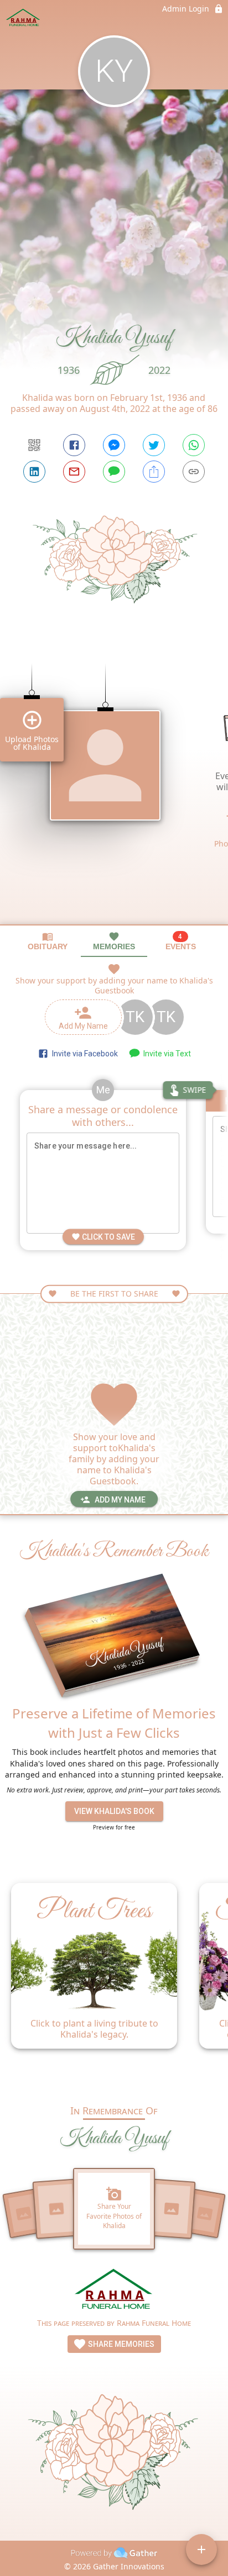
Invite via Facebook (83, 1054)
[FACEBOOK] (74, 445)
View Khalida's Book (114, 1811)
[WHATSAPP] (194, 445)
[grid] (114, 785)
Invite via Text (165, 1054)
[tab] (48, 941)
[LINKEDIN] (34, 472)
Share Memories (120, 2344)
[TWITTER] (154, 445)
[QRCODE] (34, 445)
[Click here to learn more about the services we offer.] (114, 2291)
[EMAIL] (74, 472)
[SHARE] (154, 472)
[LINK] (194, 472)
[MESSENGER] (114, 445)
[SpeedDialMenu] (201, 2549)
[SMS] (114, 472)
